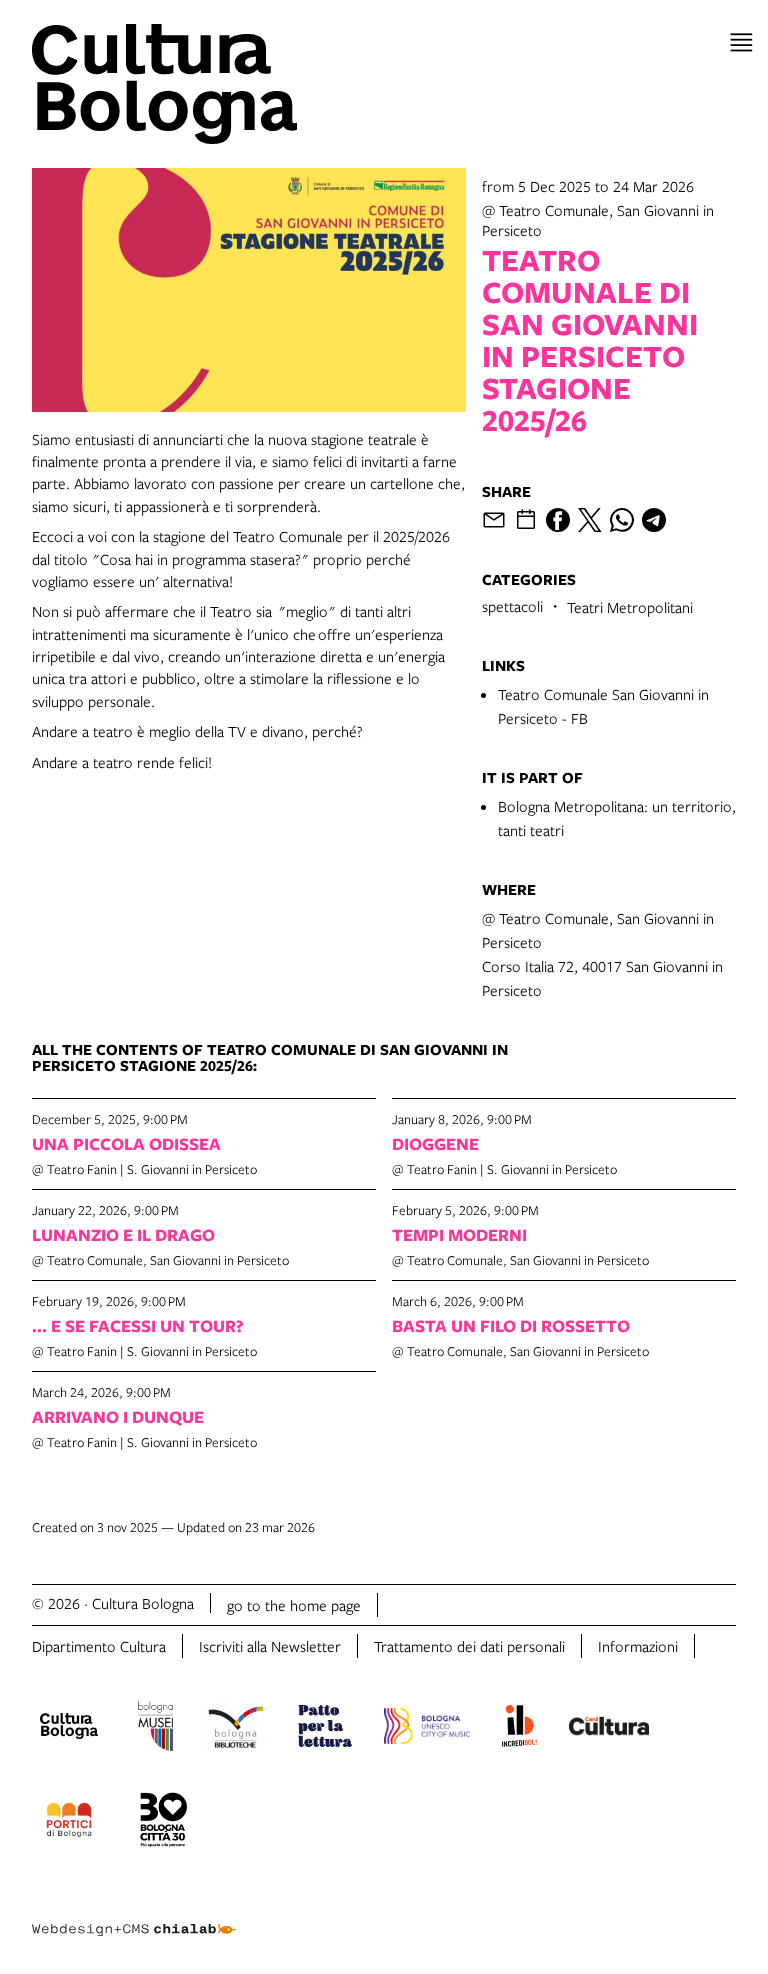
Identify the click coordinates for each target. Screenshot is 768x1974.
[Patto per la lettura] (325, 1729)
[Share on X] (590, 520)
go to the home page (294, 1605)
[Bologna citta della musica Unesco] (427, 1729)
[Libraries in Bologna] (235, 1729)
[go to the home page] (204, 84)
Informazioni (638, 1646)
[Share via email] (494, 520)
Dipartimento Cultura (99, 1646)
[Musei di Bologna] (155, 1729)
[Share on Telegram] (654, 520)
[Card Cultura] (609, 1729)
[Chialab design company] (134, 1914)
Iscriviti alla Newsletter (270, 1646)
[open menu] (741, 42)
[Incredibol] (519, 1729)
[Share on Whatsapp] (622, 520)
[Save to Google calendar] (526, 520)
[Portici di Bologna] (69, 1823)
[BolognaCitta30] (164, 1823)
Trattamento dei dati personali (469, 1646)
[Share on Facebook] (558, 520)
